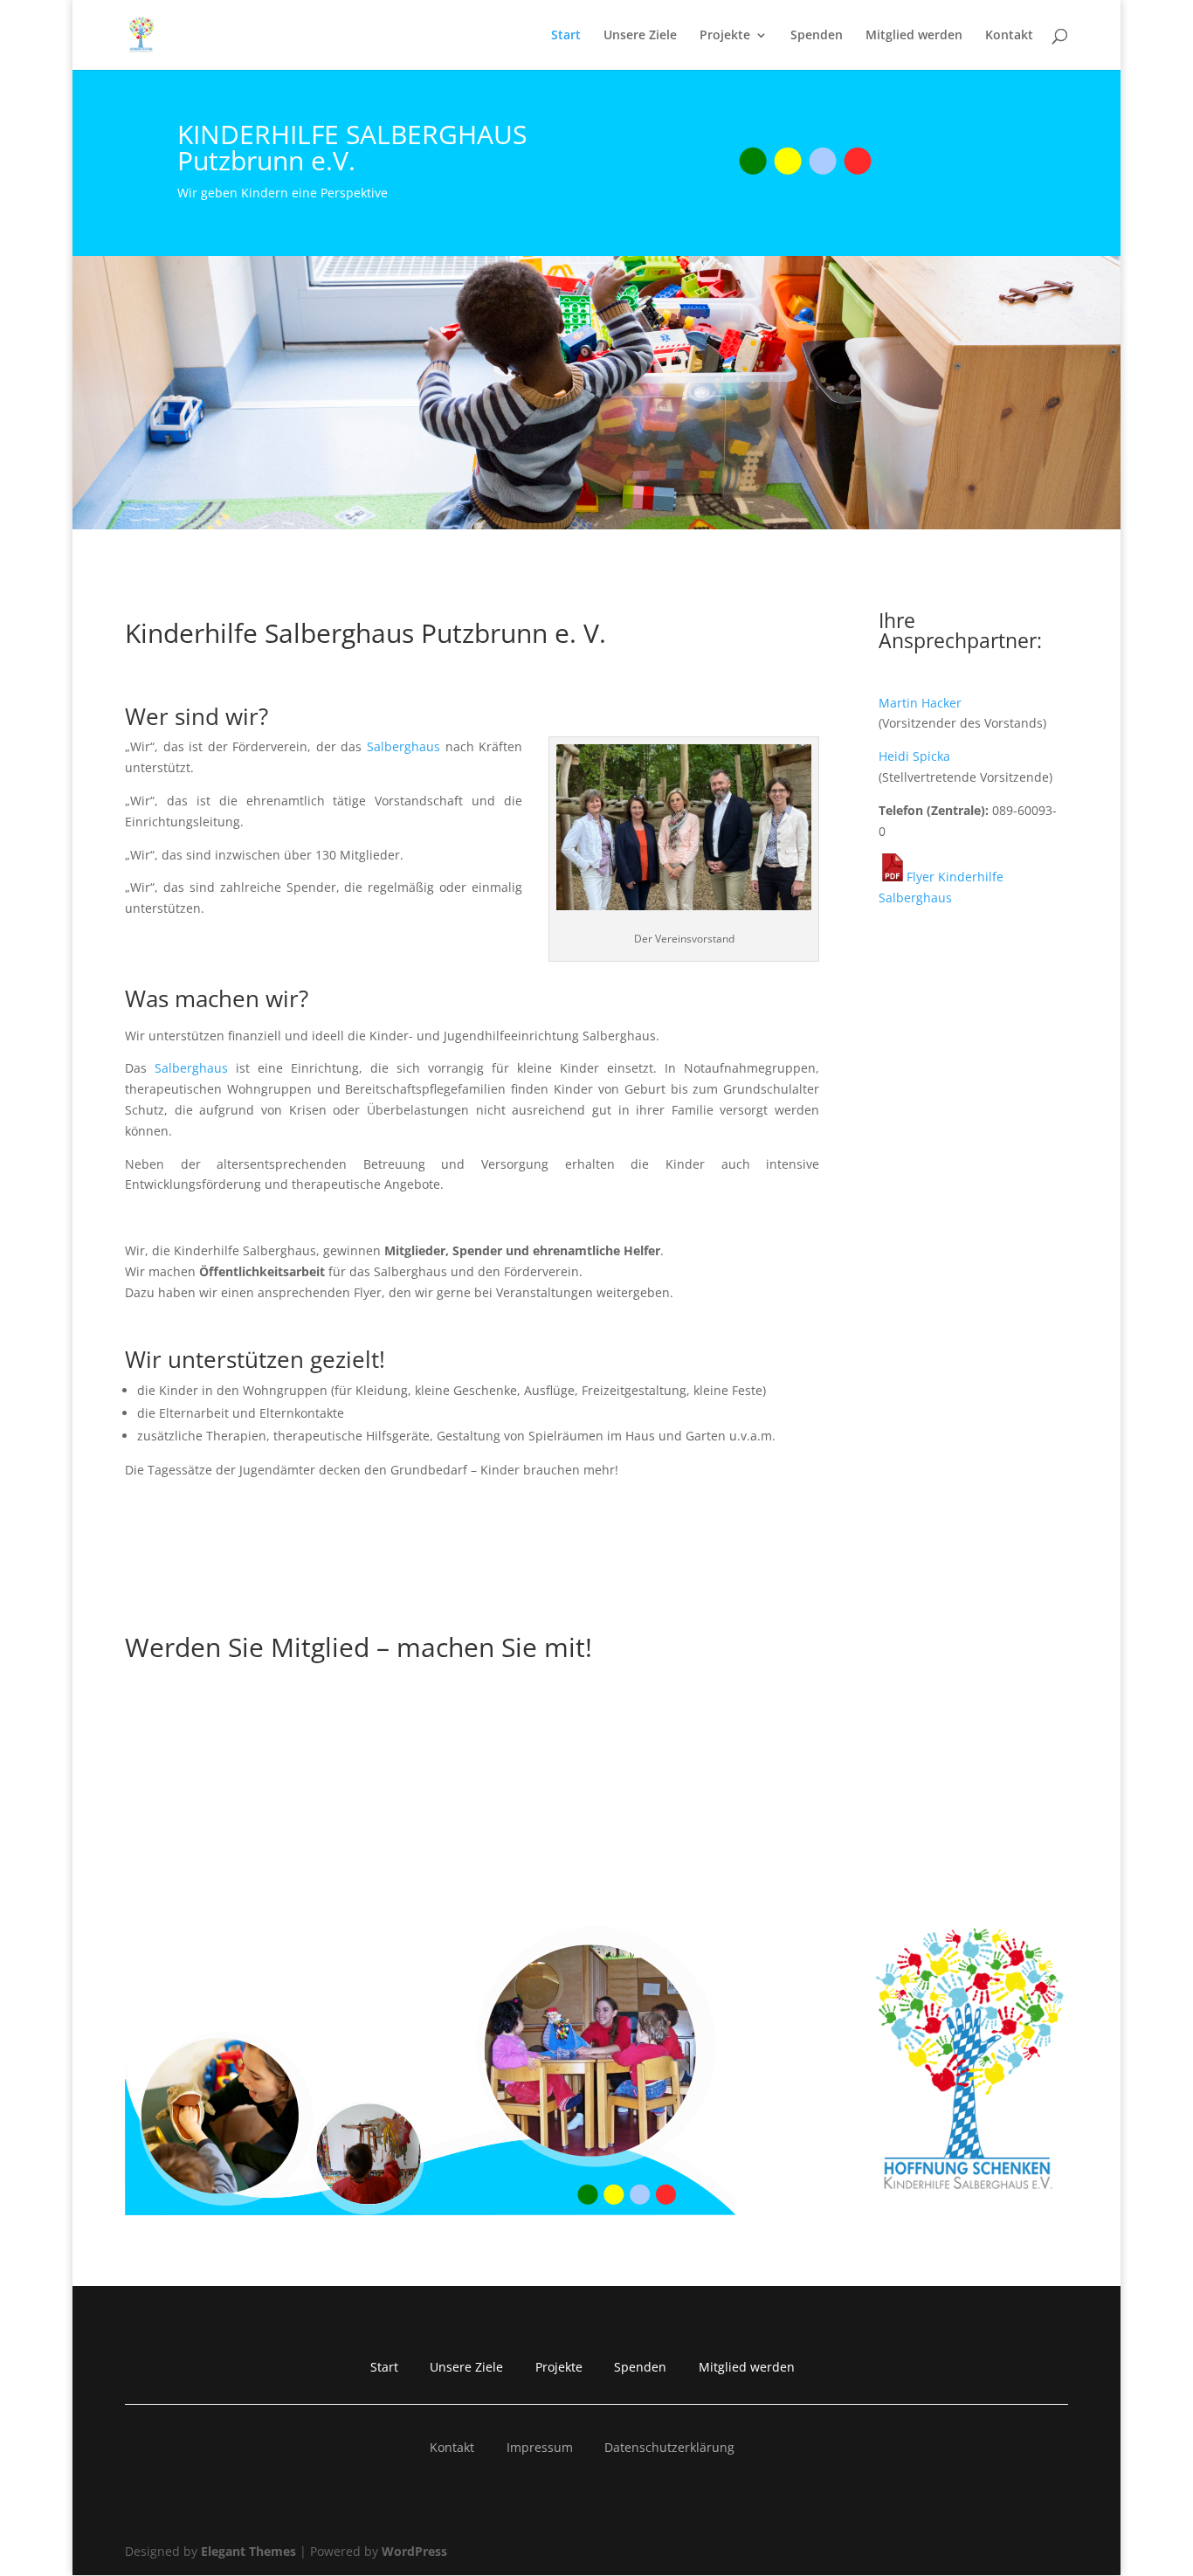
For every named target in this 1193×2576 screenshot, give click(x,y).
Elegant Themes (248, 2551)
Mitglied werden (914, 36)
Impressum (540, 2447)
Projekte (725, 36)
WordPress (414, 2551)
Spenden (817, 36)
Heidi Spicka (914, 756)
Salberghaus (403, 746)
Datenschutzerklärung (669, 2447)
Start (566, 36)
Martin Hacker (920, 703)
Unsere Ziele (640, 36)
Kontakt (1009, 36)
